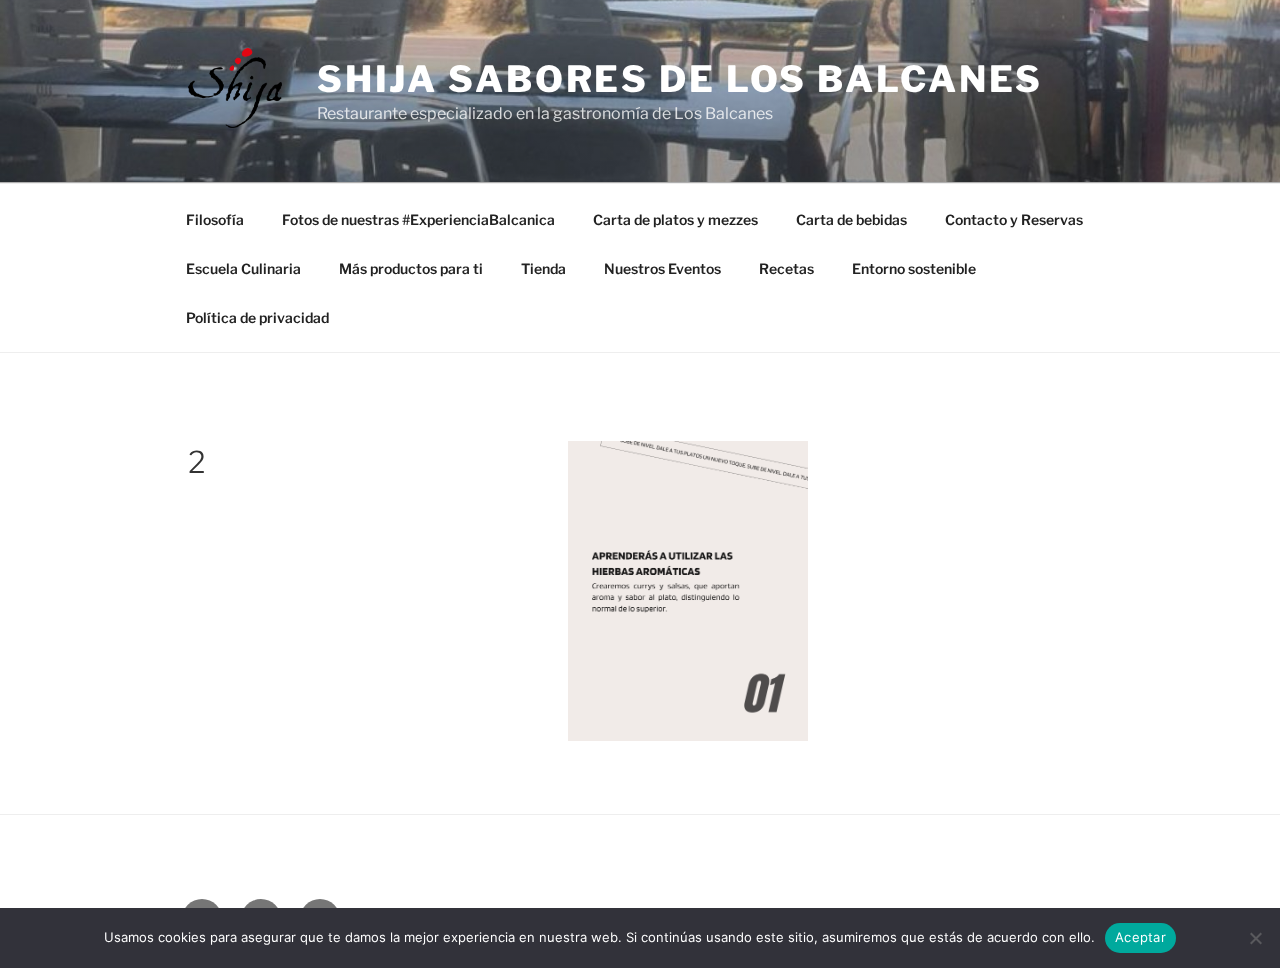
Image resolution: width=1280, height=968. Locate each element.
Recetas (786, 268)
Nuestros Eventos (662, 268)
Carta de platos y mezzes (675, 219)
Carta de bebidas (851, 219)
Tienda (543, 268)
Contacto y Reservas (1014, 219)
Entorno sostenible (914, 268)
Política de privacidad (257, 317)
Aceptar (1140, 937)
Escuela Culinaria (243, 268)
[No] (1255, 938)
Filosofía (215, 219)
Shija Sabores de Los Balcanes (680, 79)
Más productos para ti (411, 268)
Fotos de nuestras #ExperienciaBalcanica (418, 219)
